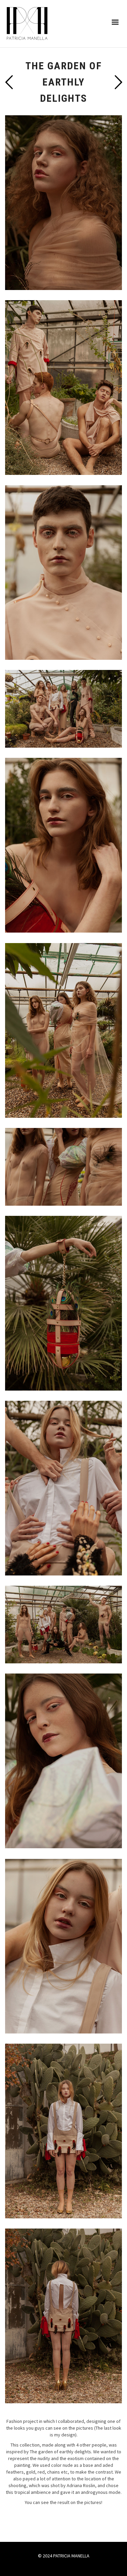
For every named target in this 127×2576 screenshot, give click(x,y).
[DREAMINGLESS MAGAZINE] (118, 82)
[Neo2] (9, 82)
